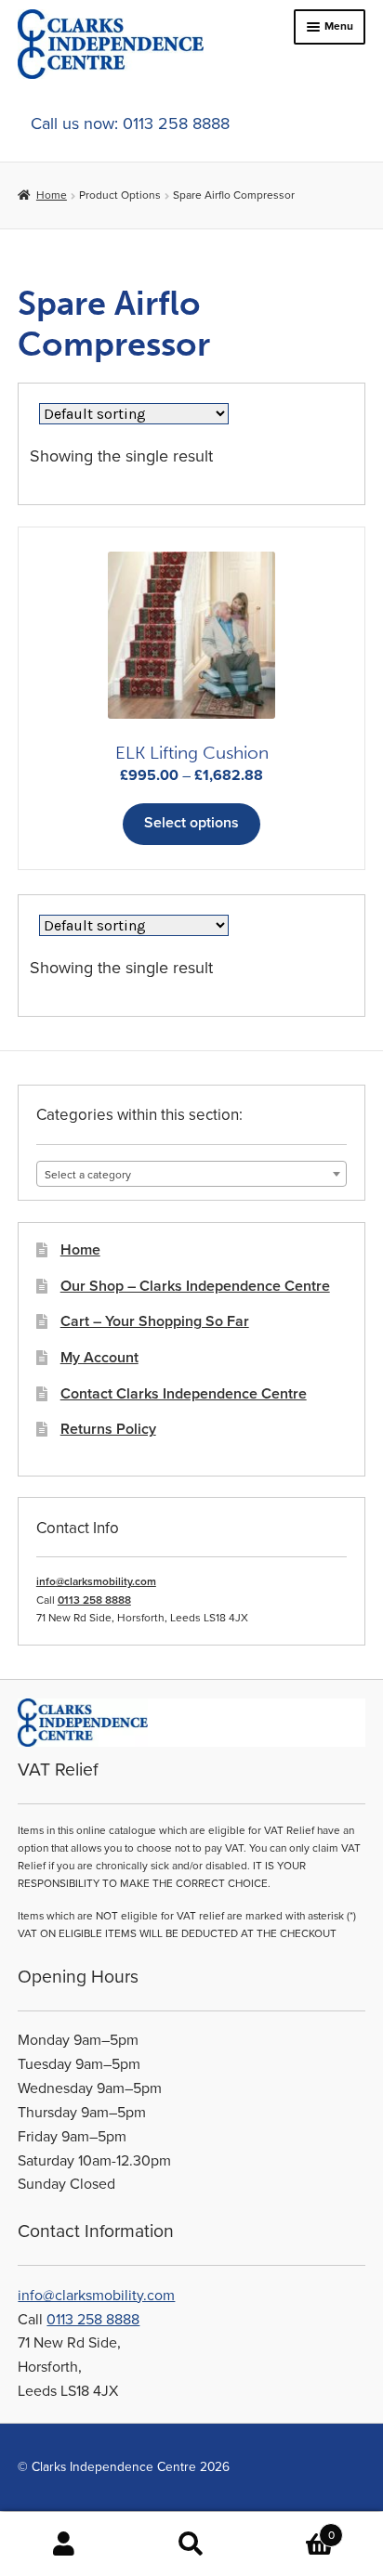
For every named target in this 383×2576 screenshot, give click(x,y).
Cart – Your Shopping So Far (155, 1321)
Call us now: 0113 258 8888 (130, 124)
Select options (191, 823)
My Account (99, 1358)
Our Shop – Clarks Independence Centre (195, 1286)
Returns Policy (108, 1429)
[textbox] (191, 1175)
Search (191, 2544)
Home (51, 195)
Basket (295, 2528)
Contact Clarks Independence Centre (184, 1394)
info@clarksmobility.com (96, 1581)
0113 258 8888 (94, 1600)
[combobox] (191, 1174)
